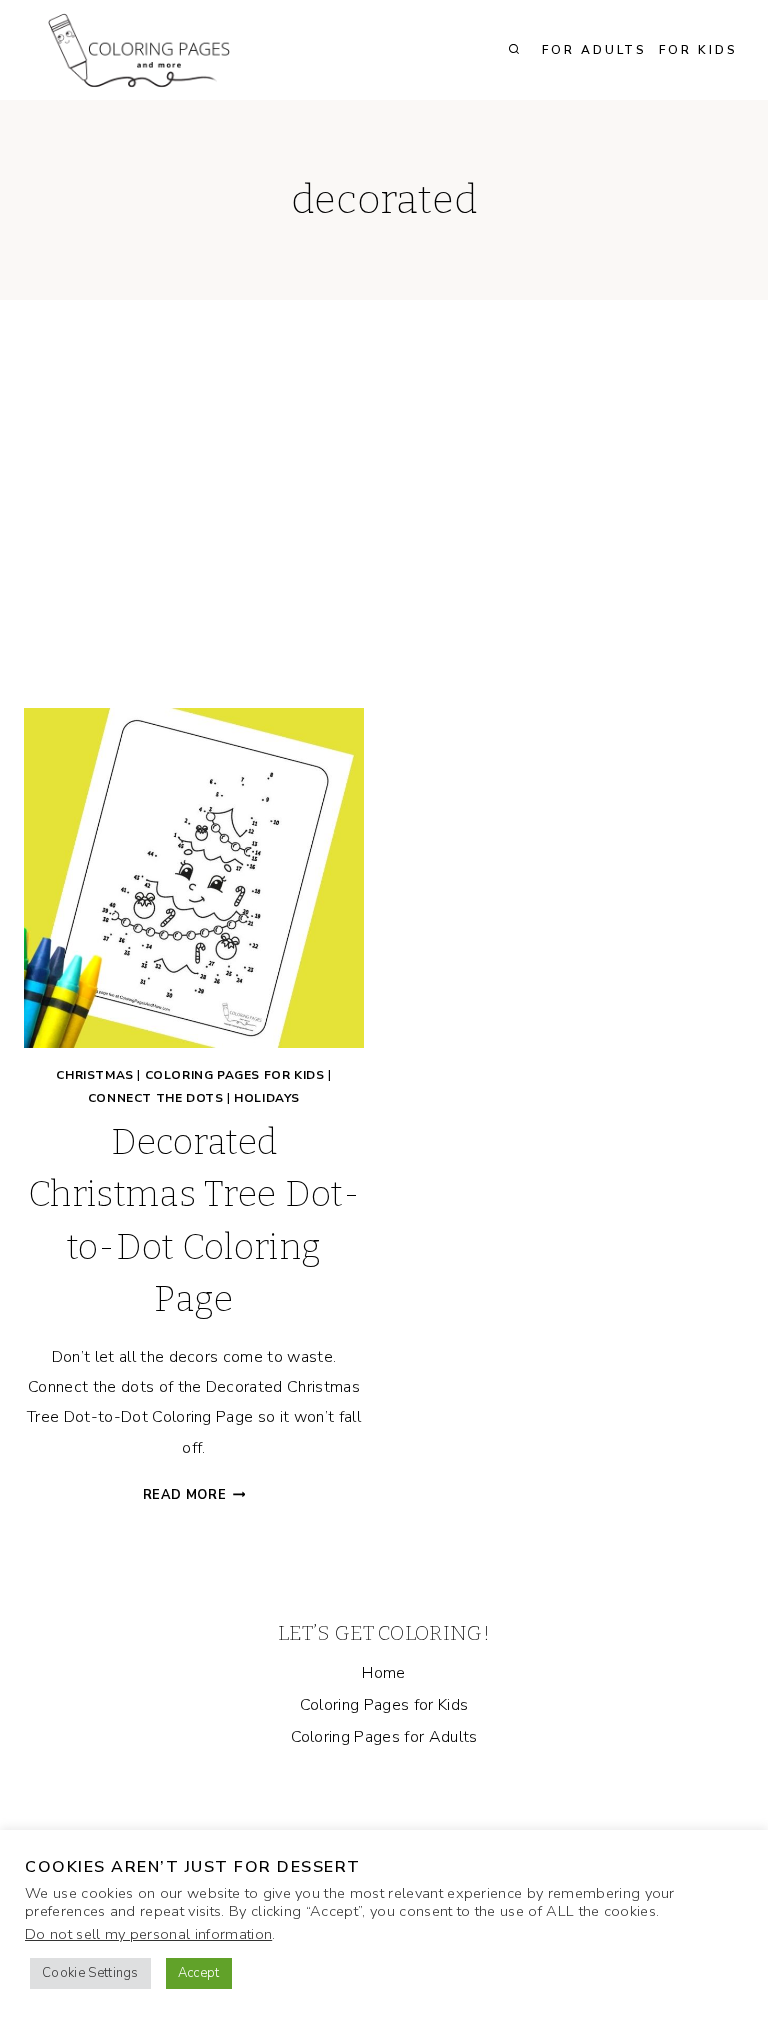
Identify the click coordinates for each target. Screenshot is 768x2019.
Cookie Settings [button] (90, 1973)
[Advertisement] (384, 520)
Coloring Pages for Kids (235, 1075)
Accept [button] (199, 1973)
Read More (194, 1495)
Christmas (94, 1075)
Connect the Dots (156, 1098)
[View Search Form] (514, 50)
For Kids (698, 50)
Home (383, 1673)
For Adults (594, 50)
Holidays (267, 1098)
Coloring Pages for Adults (384, 1737)
